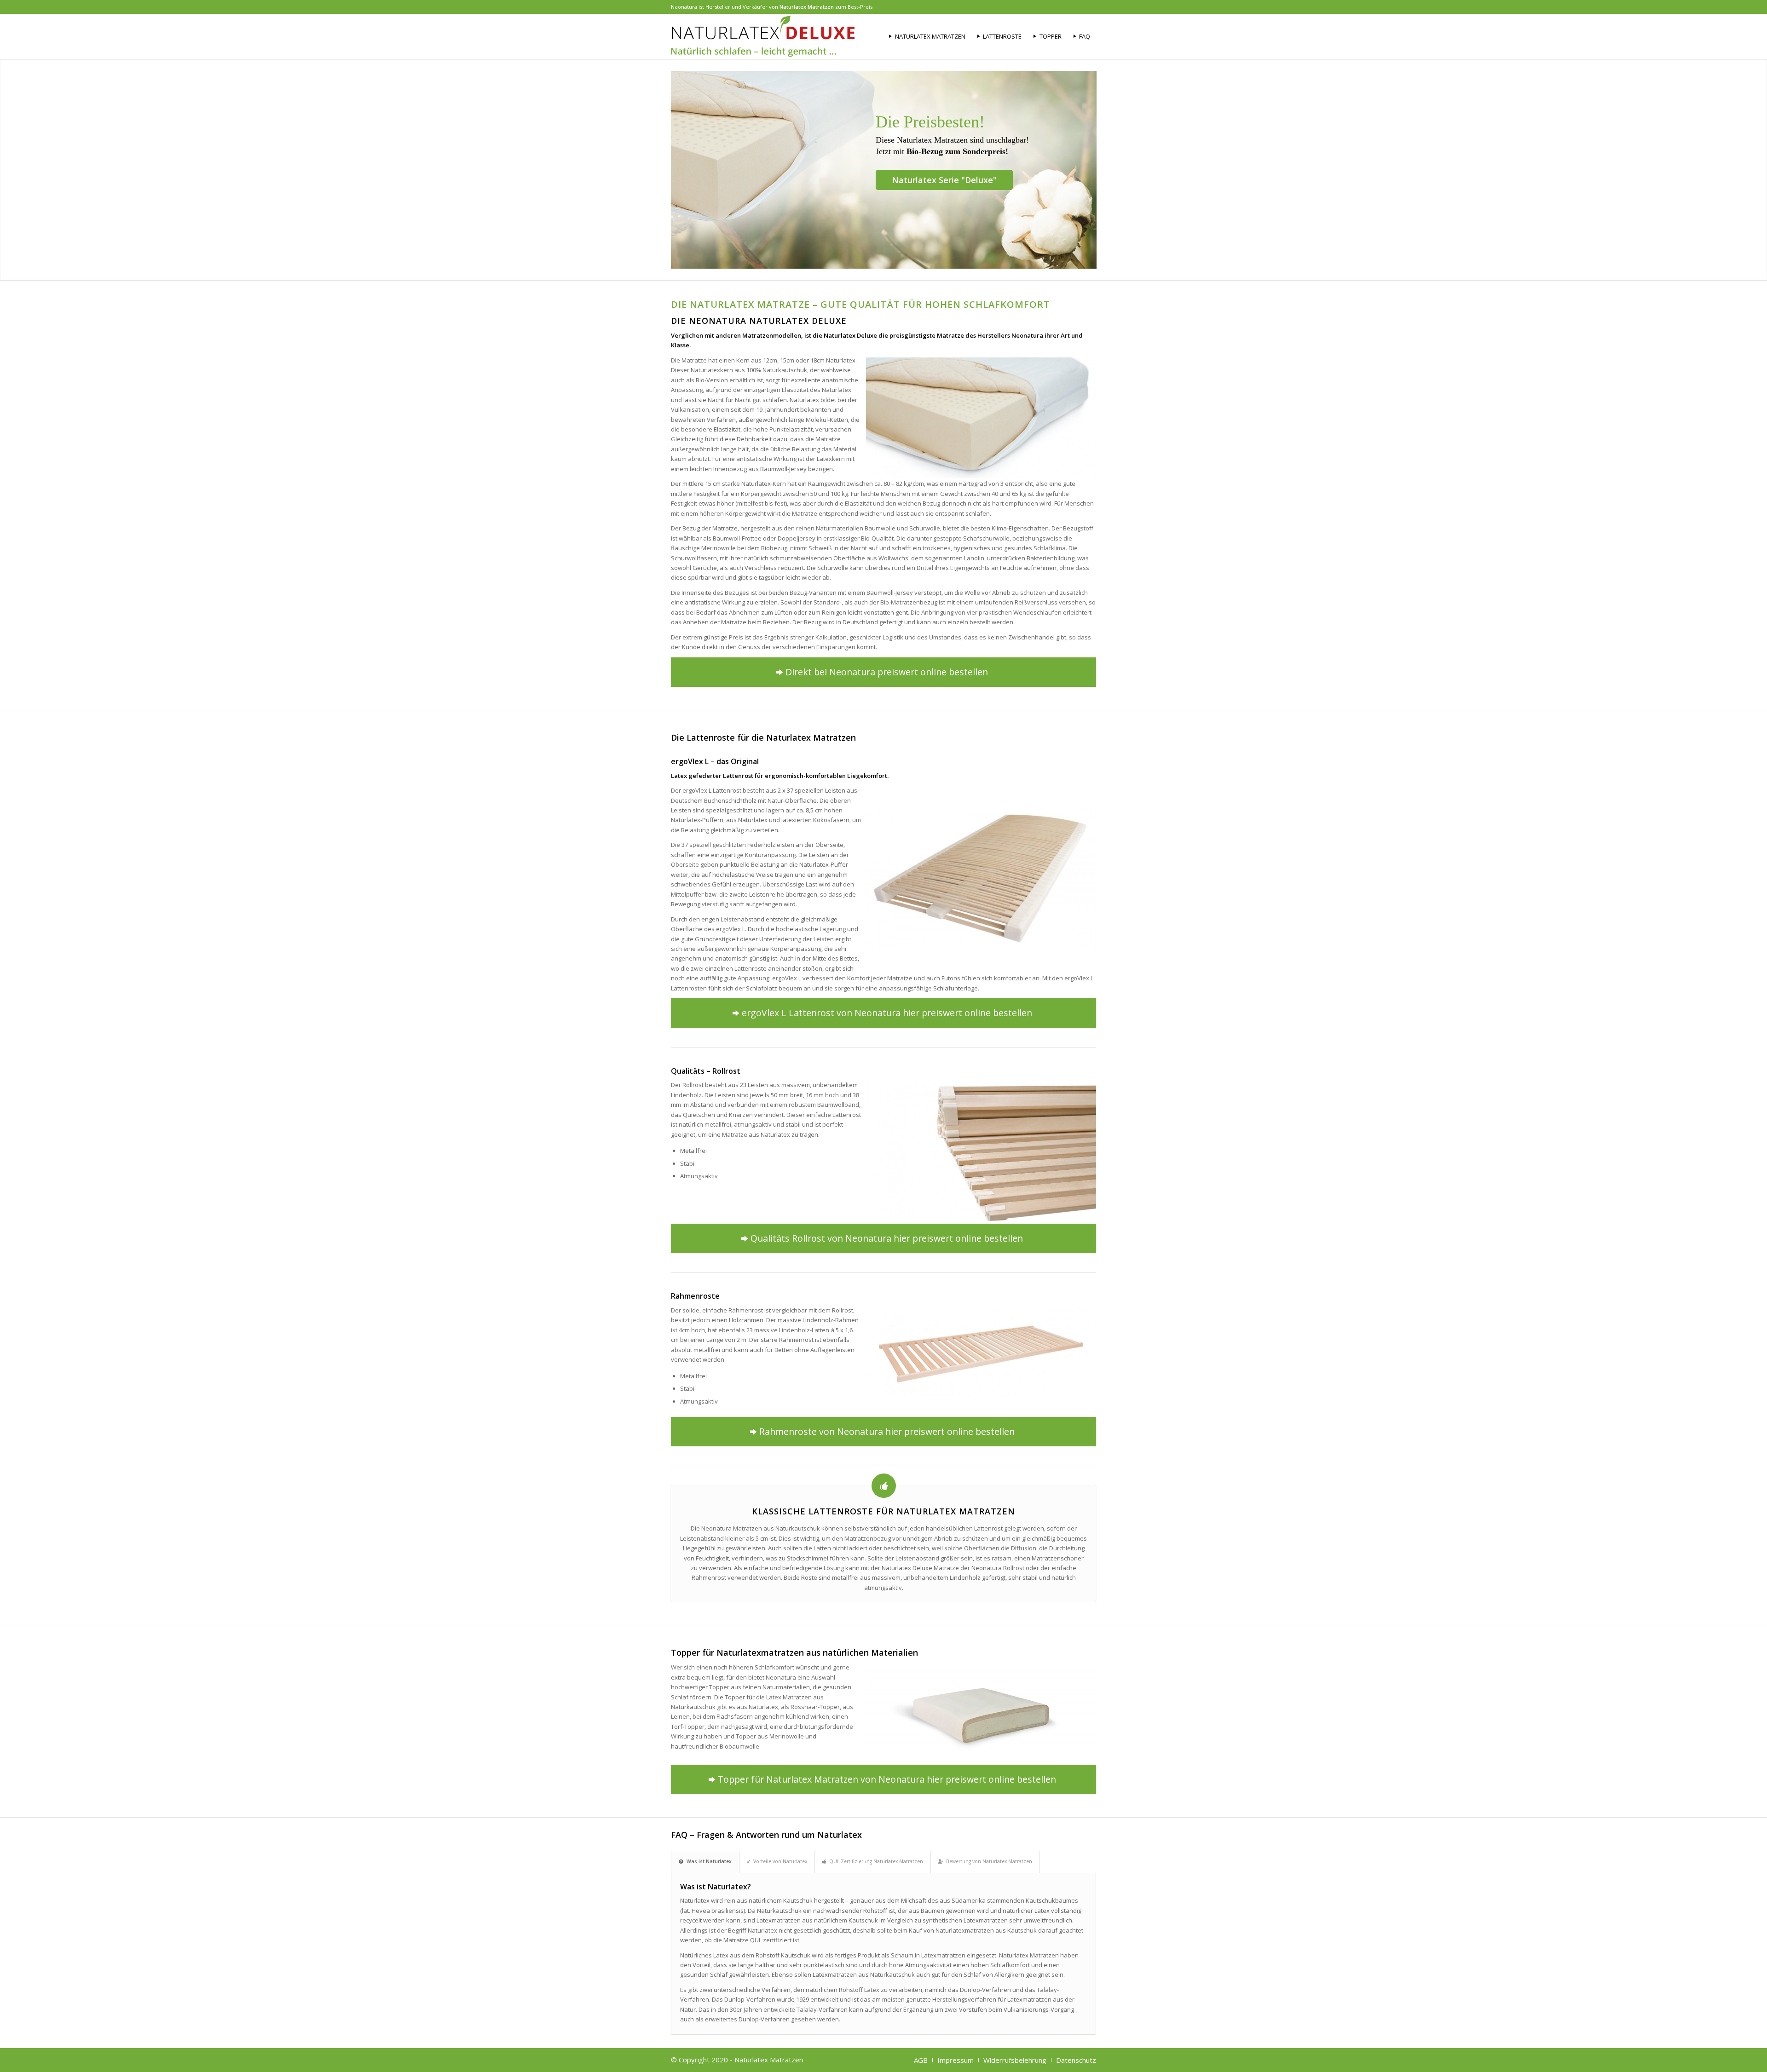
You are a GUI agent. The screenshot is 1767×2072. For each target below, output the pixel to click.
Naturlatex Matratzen (807, 7)
